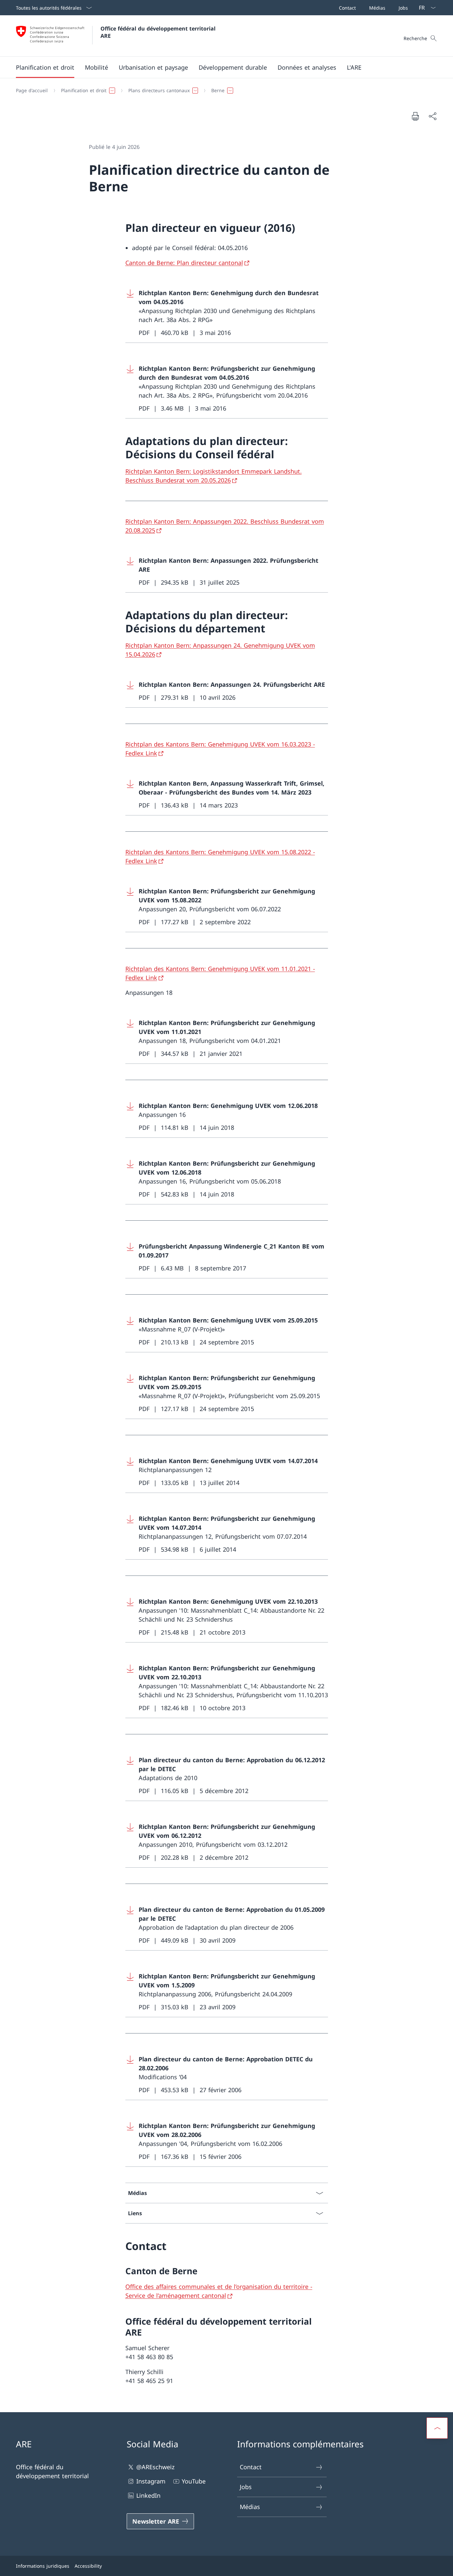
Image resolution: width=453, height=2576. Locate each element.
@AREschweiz (155, 2467)
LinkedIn (148, 2495)
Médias (250, 2507)
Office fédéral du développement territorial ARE (159, 32)
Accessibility (88, 2566)
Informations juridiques (43, 2566)
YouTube (194, 2481)
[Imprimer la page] (415, 116)
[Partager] (432, 116)
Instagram (151, 2481)
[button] (45, 67)
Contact (251, 2467)
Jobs (246, 2487)
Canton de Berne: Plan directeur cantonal (184, 263)
